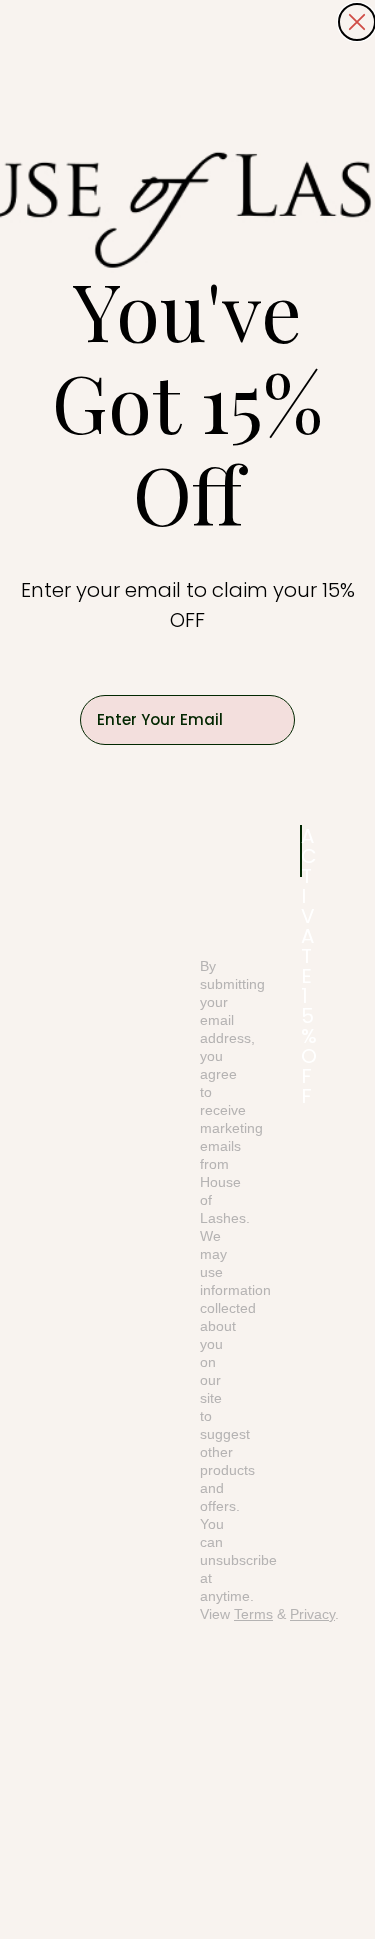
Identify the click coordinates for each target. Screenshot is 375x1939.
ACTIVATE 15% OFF (301, 851)
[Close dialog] (357, 22)
